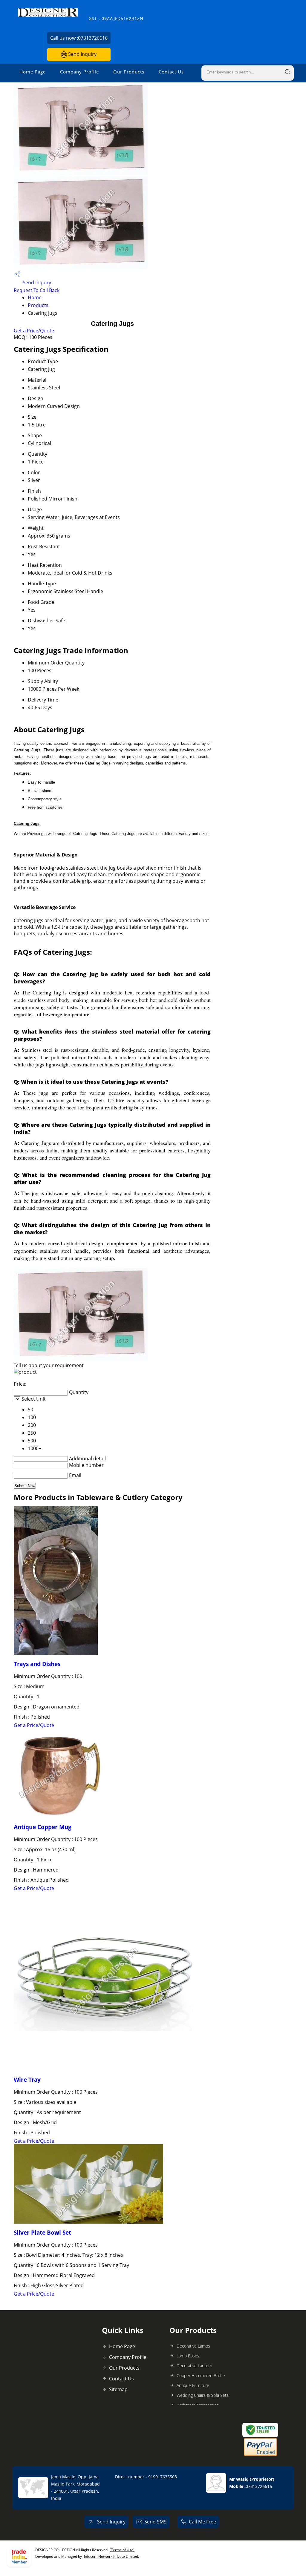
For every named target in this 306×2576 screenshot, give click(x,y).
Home (35, 297)
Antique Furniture (193, 2385)
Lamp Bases (188, 2356)
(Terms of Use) (122, 2550)
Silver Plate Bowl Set (42, 2232)
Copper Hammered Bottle (201, 2375)
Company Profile (79, 72)
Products (38, 305)
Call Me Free (202, 2522)
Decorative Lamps (193, 2346)
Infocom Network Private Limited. (111, 2556)
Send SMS (155, 2522)
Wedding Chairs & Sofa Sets (203, 2395)
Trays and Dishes (37, 1664)
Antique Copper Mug (43, 1827)
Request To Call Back (37, 290)
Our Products (129, 72)
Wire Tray (27, 2080)
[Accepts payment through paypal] (260, 2455)
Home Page (33, 72)
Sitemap (118, 2389)
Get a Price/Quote (34, 331)
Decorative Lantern (194, 2366)
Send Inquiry (82, 54)
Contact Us (171, 72)
